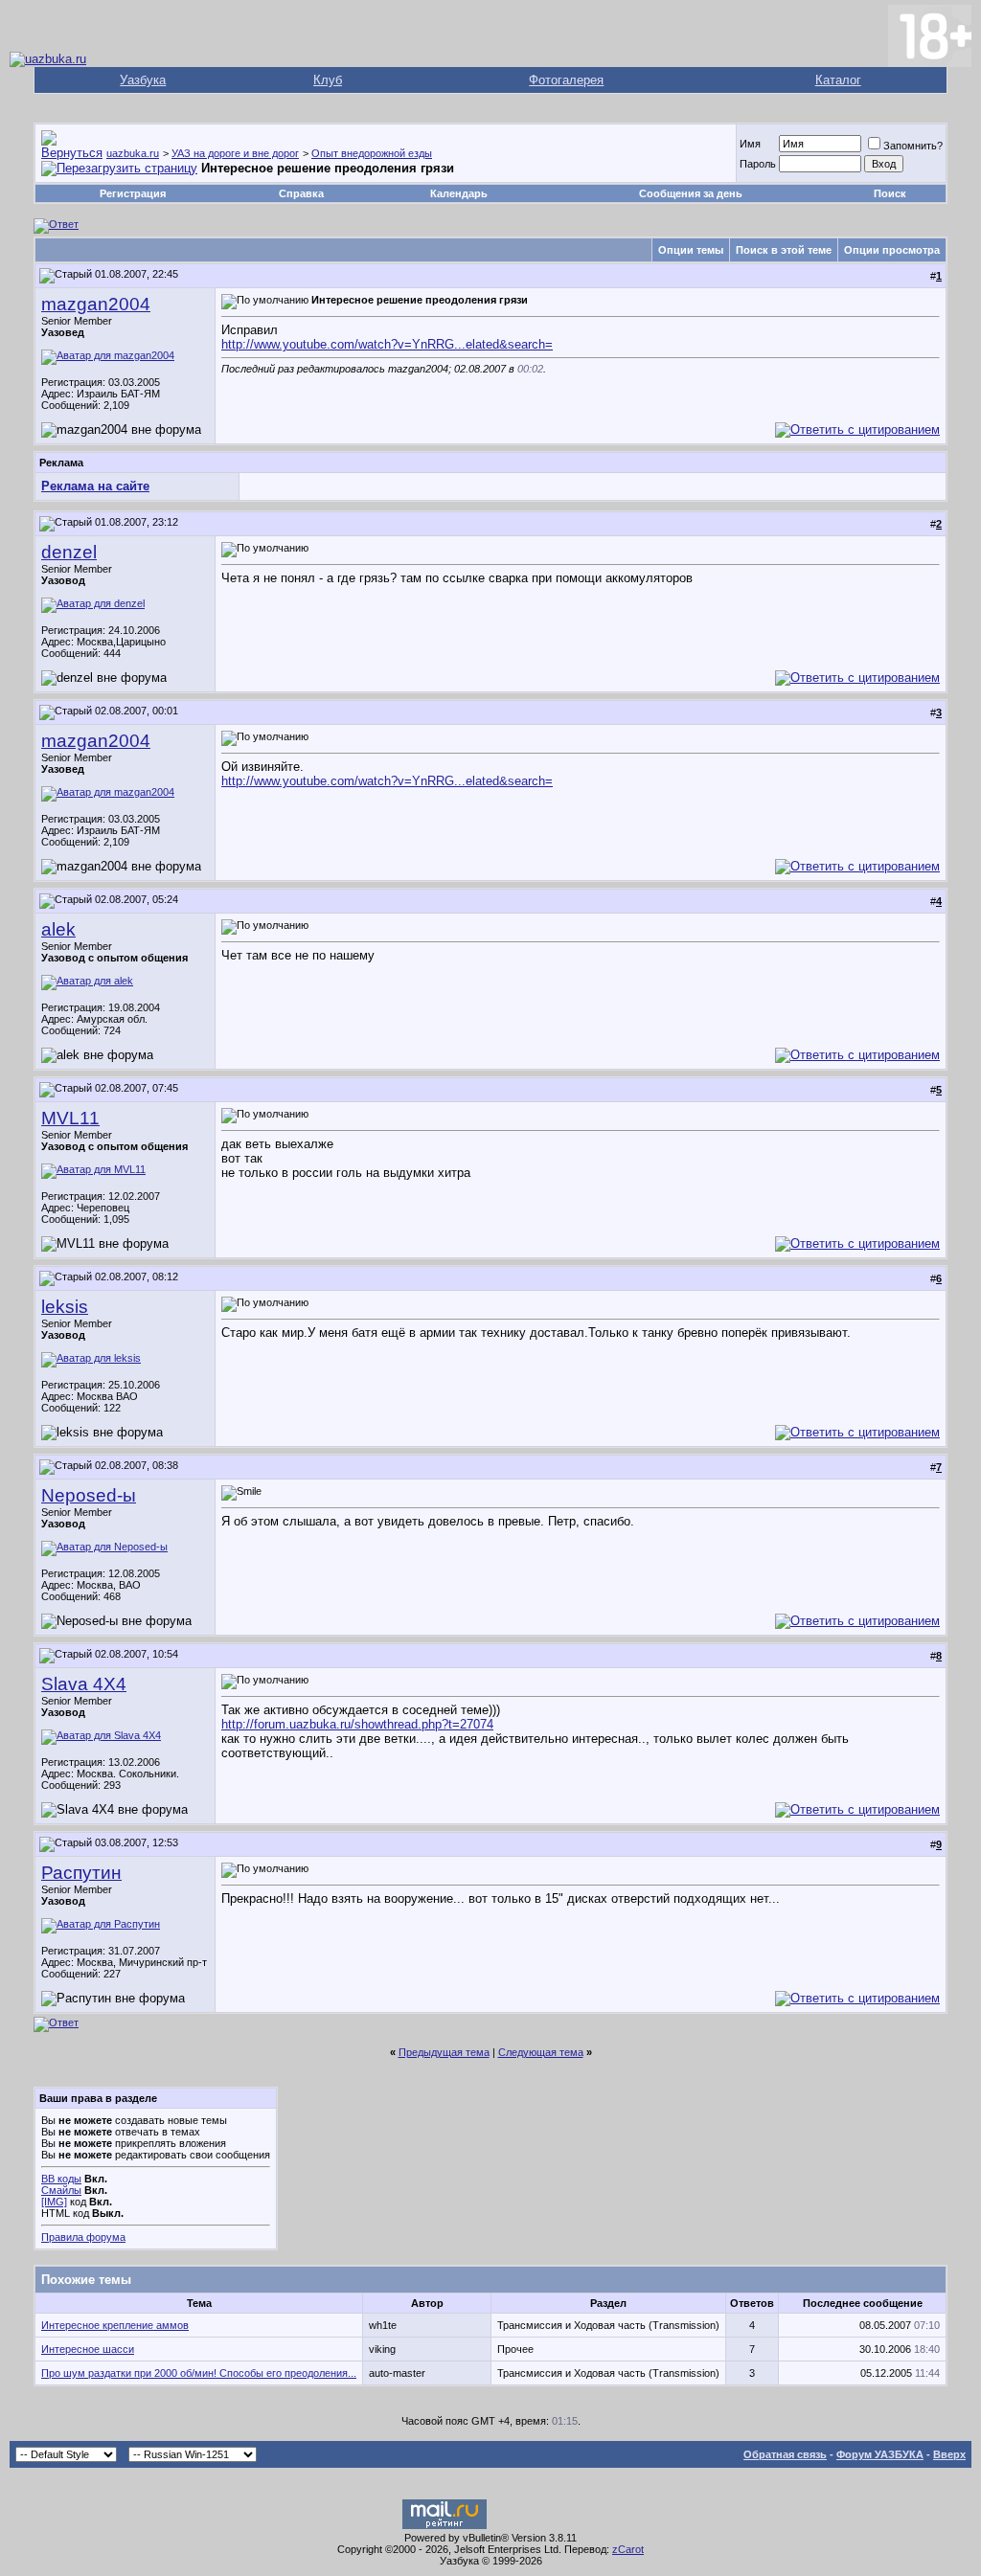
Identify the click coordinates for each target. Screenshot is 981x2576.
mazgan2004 (96, 304)
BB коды (61, 2179)
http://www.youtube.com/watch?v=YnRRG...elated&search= (387, 344)
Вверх (949, 2454)
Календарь (459, 193)
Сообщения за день (691, 193)
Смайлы (61, 2190)
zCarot (628, 2549)
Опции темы (691, 250)
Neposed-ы (89, 1495)
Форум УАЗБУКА (880, 2454)
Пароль (758, 164)
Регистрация (133, 193)
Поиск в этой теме (784, 250)
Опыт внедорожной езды (372, 153)
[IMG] (54, 2202)
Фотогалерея (566, 80)
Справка (301, 193)
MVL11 (70, 1118)
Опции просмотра (892, 250)
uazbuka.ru (133, 153)
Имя (750, 144)
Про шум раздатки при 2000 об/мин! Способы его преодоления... (199, 2373)
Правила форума (83, 2237)
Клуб (328, 80)
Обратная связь (785, 2454)
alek (58, 929)
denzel (69, 552)
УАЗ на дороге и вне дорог (235, 153)
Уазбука (143, 80)
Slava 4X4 (84, 1684)
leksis (65, 1307)
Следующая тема (541, 2052)
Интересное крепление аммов (115, 2325)
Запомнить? (913, 146)
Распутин (81, 1873)
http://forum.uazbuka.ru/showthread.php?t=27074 (357, 1724)
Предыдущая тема (444, 2052)
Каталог (838, 80)
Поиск (890, 193)
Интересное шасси (88, 2349)
